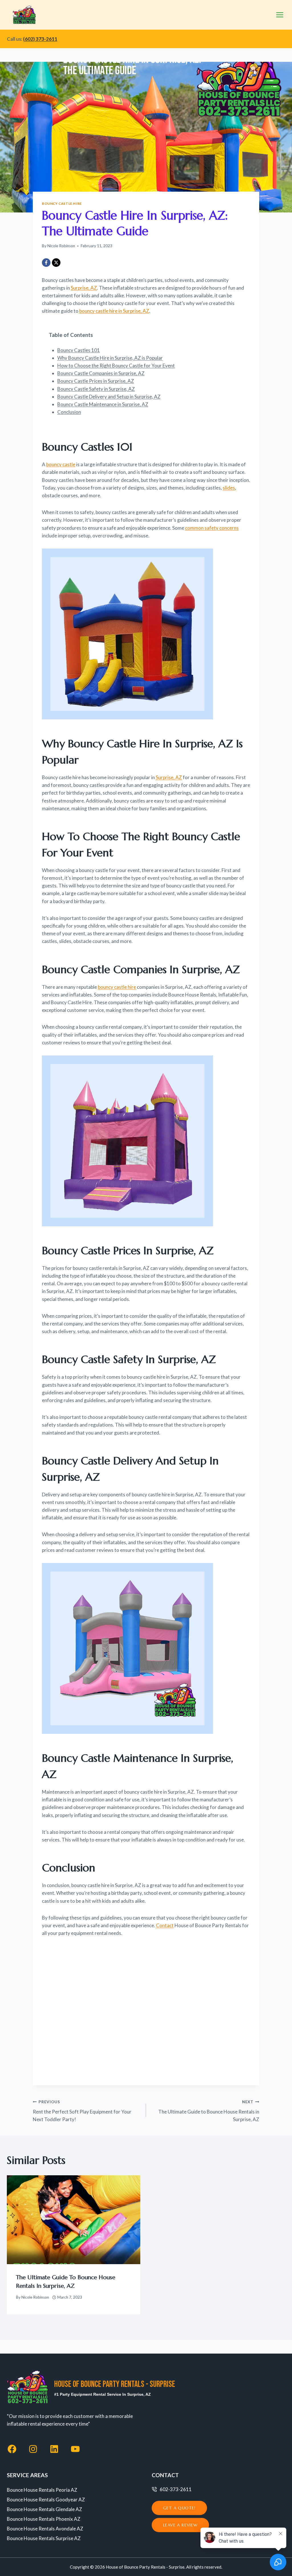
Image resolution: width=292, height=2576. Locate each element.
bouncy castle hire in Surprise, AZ (114, 311)
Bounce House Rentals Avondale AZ (45, 2529)
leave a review (180, 2525)
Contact (165, 1925)
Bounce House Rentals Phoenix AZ (44, 2519)
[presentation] (74, 2220)
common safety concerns (212, 528)
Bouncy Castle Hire (62, 203)
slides (229, 488)
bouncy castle (61, 464)
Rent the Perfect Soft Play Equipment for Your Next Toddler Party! (82, 2111)
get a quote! (179, 2508)
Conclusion (69, 412)
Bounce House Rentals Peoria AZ (42, 2490)
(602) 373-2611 (40, 39)
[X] (56, 263)
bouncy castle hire (117, 987)
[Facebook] (46, 263)
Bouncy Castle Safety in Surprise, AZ (96, 389)
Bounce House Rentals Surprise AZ (44, 2538)
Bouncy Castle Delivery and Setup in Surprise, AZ (109, 397)
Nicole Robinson (61, 246)
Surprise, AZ (84, 288)
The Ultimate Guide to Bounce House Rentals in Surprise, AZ (209, 2111)
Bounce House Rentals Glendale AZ (44, 2509)
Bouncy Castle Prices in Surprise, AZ (96, 381)
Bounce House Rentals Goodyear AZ (46, 2500)
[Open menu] (280, 15)
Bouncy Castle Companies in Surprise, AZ (101, 373)
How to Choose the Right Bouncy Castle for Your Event (116, 366)
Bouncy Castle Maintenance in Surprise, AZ (103, 404)
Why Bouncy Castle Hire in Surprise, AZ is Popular (110, 358)
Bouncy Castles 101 (79, 350)
